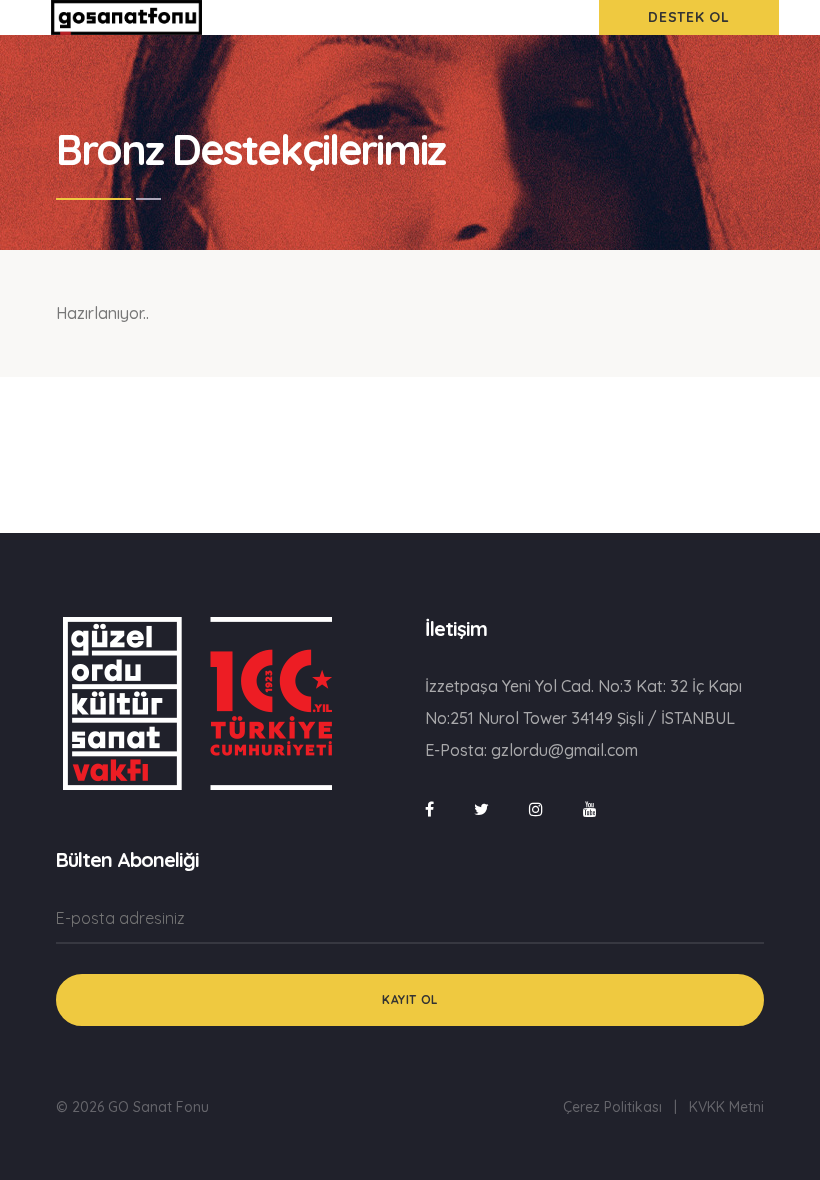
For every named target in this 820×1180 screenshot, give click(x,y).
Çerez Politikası (612, 1107)
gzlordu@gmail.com (564, 750)
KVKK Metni (726, 1107)
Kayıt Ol (410, 999)
